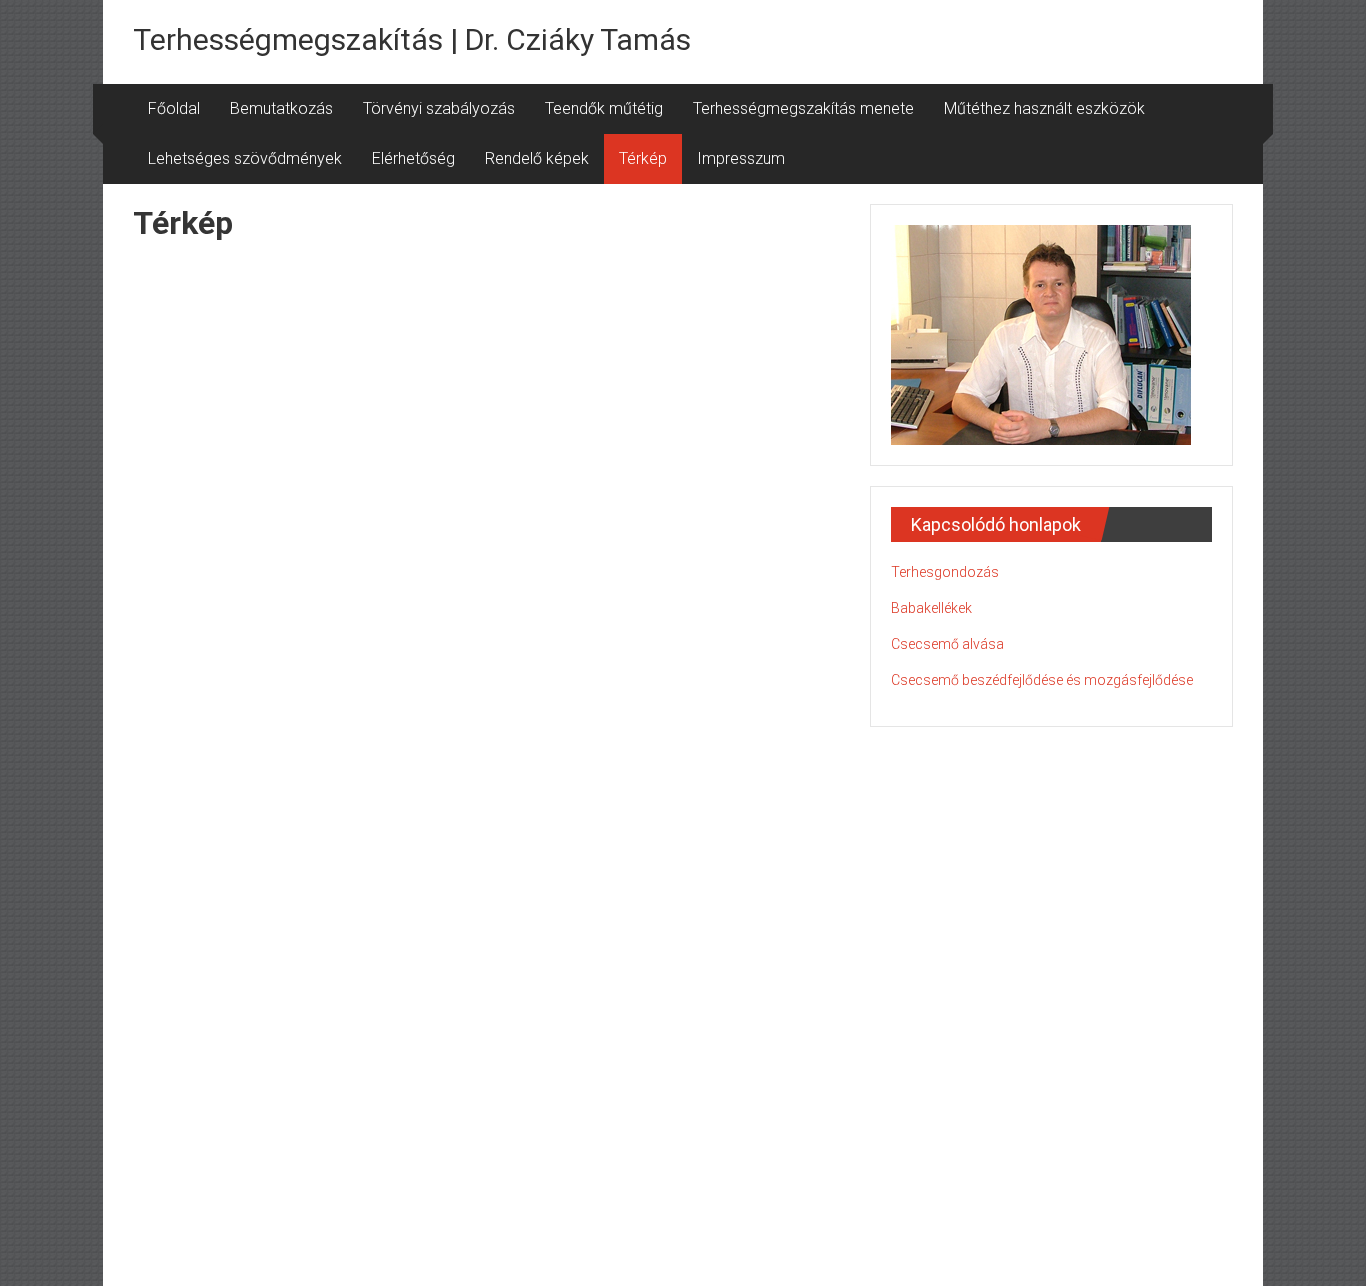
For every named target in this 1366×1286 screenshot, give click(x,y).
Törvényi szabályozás (439, 108)
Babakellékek (931, 608)
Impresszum (741, 158)
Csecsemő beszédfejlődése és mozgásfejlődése (1042, 680)
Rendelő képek (537, 158)
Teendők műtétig (604, 108)
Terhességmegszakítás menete (803, 108)
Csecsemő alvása (947, 644)
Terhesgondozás (945, 572)
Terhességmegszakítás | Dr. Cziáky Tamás (412, 39)
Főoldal (174, 108)
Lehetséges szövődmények (245, 158)
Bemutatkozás (281, 108)
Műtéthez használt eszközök (1044, 108)
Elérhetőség (413, 158)
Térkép (643, 158)
